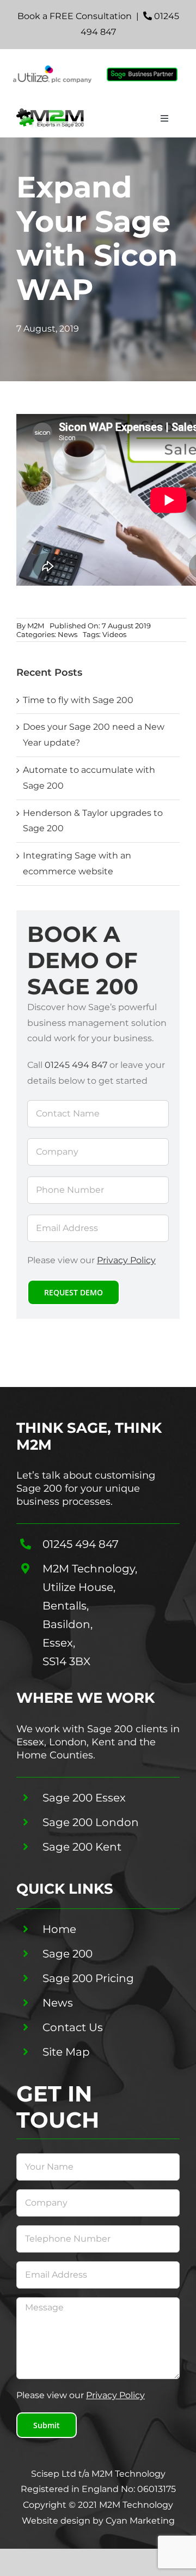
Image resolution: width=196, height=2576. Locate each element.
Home (59, 1929)
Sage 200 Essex (84, 1798)
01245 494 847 (76, 1065)
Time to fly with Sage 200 (78, 700)
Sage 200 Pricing (88, 1978)
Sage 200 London (91, 1822)
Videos (114, 634)
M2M (36, 626)
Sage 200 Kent (82, 1847)
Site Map (66, 2052)
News (68, 634)
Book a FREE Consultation (75, 16)
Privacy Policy (126, 1260)
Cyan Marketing (140, 2521)
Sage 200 (68, 1954)
